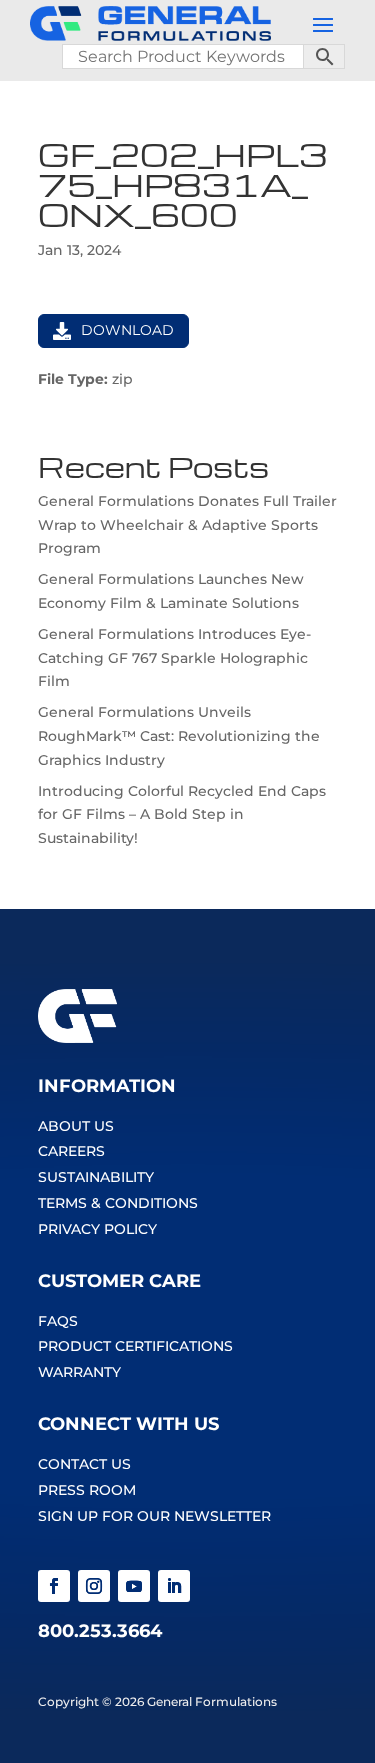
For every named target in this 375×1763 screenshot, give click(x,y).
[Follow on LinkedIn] (174, 1586)
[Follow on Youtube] (134, 1586)
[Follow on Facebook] (54, 1586)
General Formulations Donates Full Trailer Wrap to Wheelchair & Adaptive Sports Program (187, 525)
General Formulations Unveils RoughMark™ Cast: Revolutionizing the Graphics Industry (179, 736)
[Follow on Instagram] (94, 1586)
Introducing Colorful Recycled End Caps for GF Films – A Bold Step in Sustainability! (182, 815)
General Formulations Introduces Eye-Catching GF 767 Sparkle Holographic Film (174, 658)
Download (127, 330)
